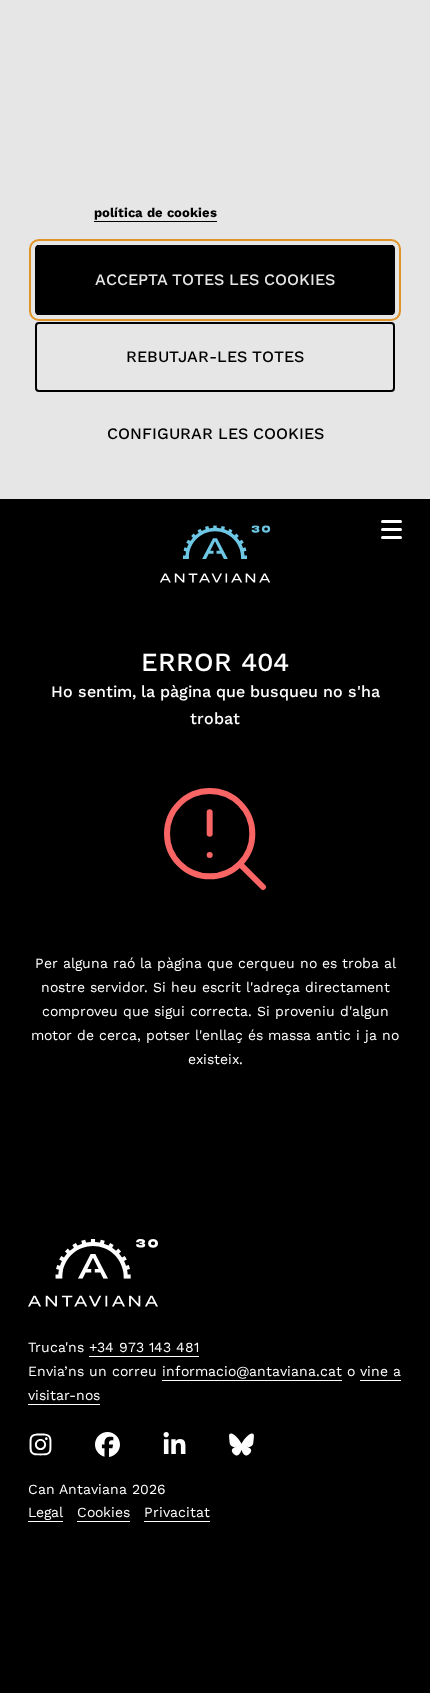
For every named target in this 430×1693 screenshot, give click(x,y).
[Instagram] (40, 1444)
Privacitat (177, 1512)
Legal (45, 1512)
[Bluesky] (241, 1444)
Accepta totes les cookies (215, 279)
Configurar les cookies (215, 433)
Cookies (103, 1512)
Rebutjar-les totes (215, 356)
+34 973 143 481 (144, 1347)
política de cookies (155, 212)
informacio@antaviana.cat (252, 1371)
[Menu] (391, 533)
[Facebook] (107, 1444)
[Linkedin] (174, 1444)
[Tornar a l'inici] (378, 1627)
